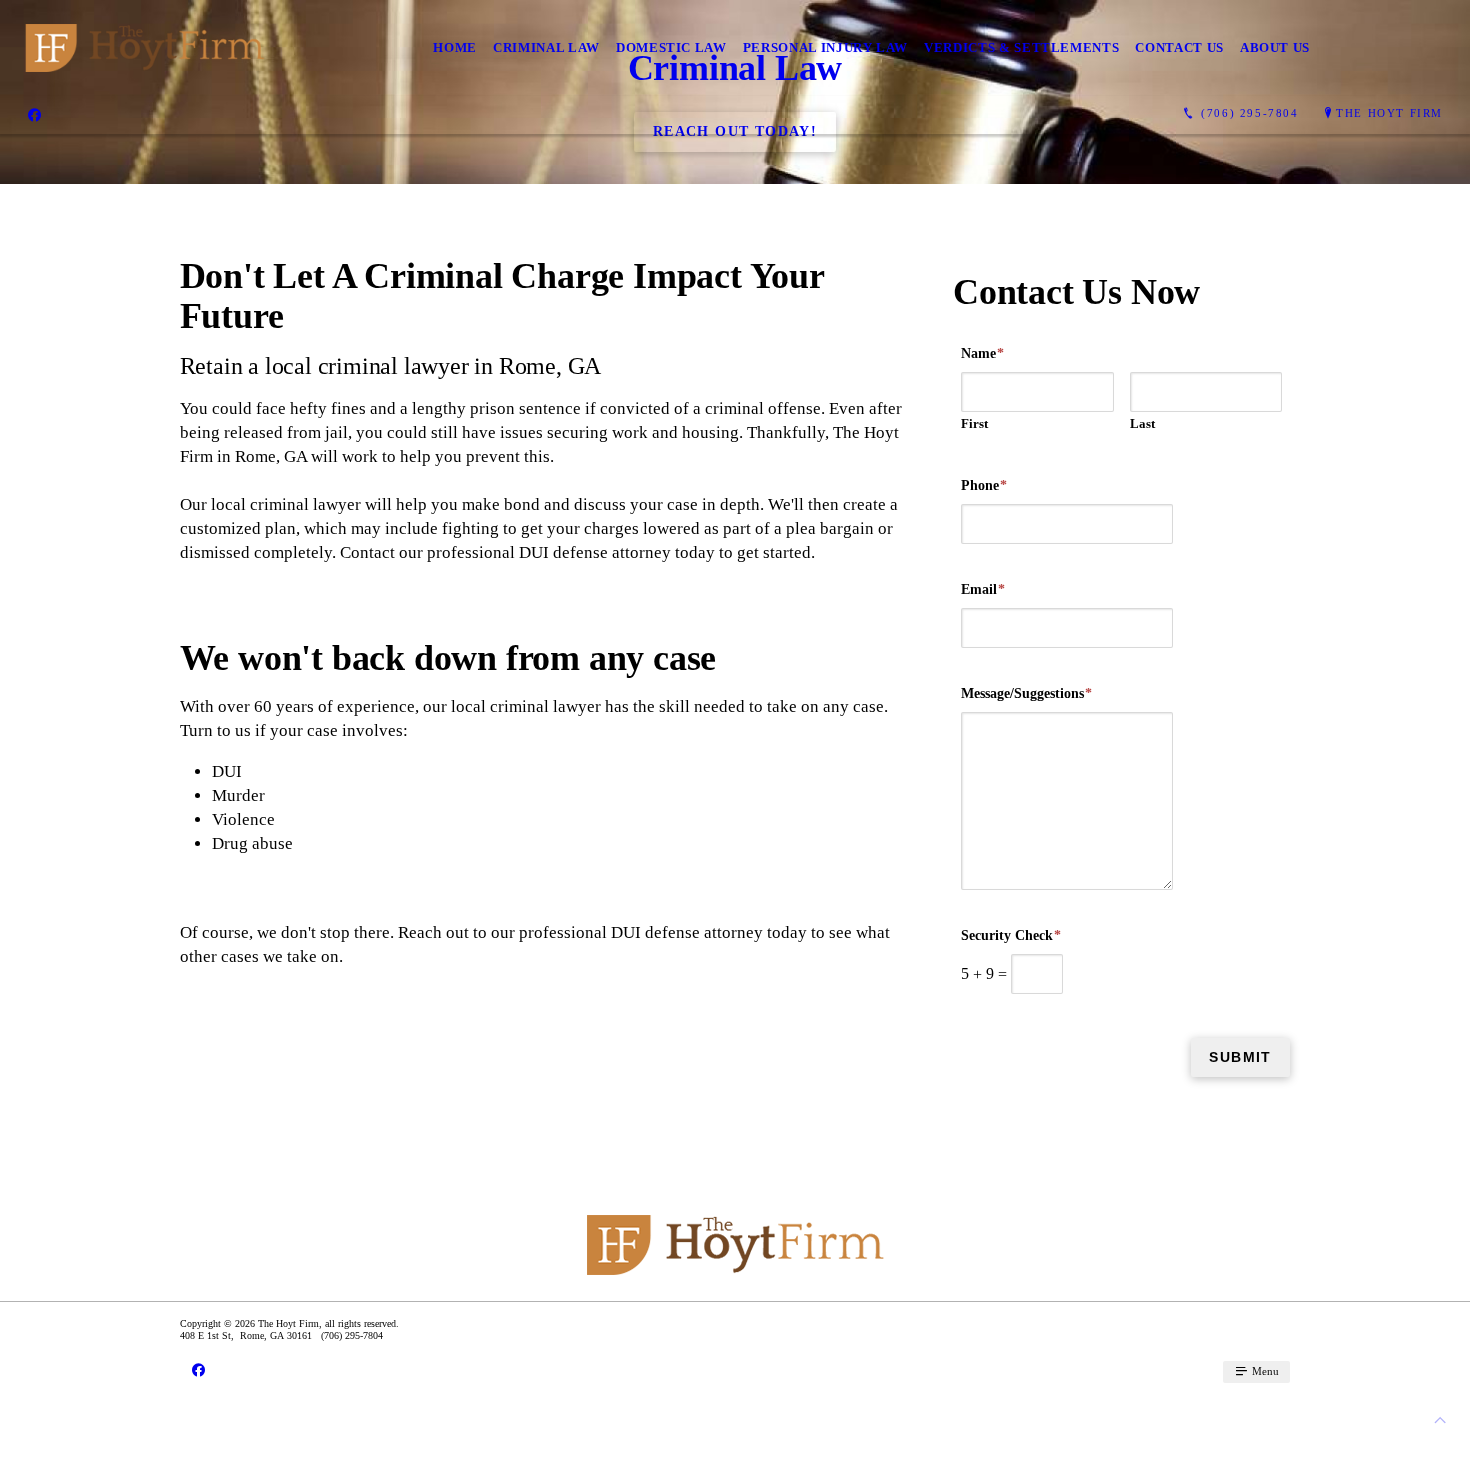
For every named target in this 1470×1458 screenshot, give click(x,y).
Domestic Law (671, 47)
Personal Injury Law (825, 47)
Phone (984, 485)
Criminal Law (546, 47)
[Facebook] (34, 114)
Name (982, 353)
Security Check (1011, 935)
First (974, 423)
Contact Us (1179, 47)
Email (983, 589)
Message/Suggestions (1026, 693)
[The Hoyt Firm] (145, 48)
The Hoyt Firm (1389, 113)
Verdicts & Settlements (1021, 47)
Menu (1264, 1371)
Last (1142, 423)
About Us (1275, 47)
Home (455, 47)
